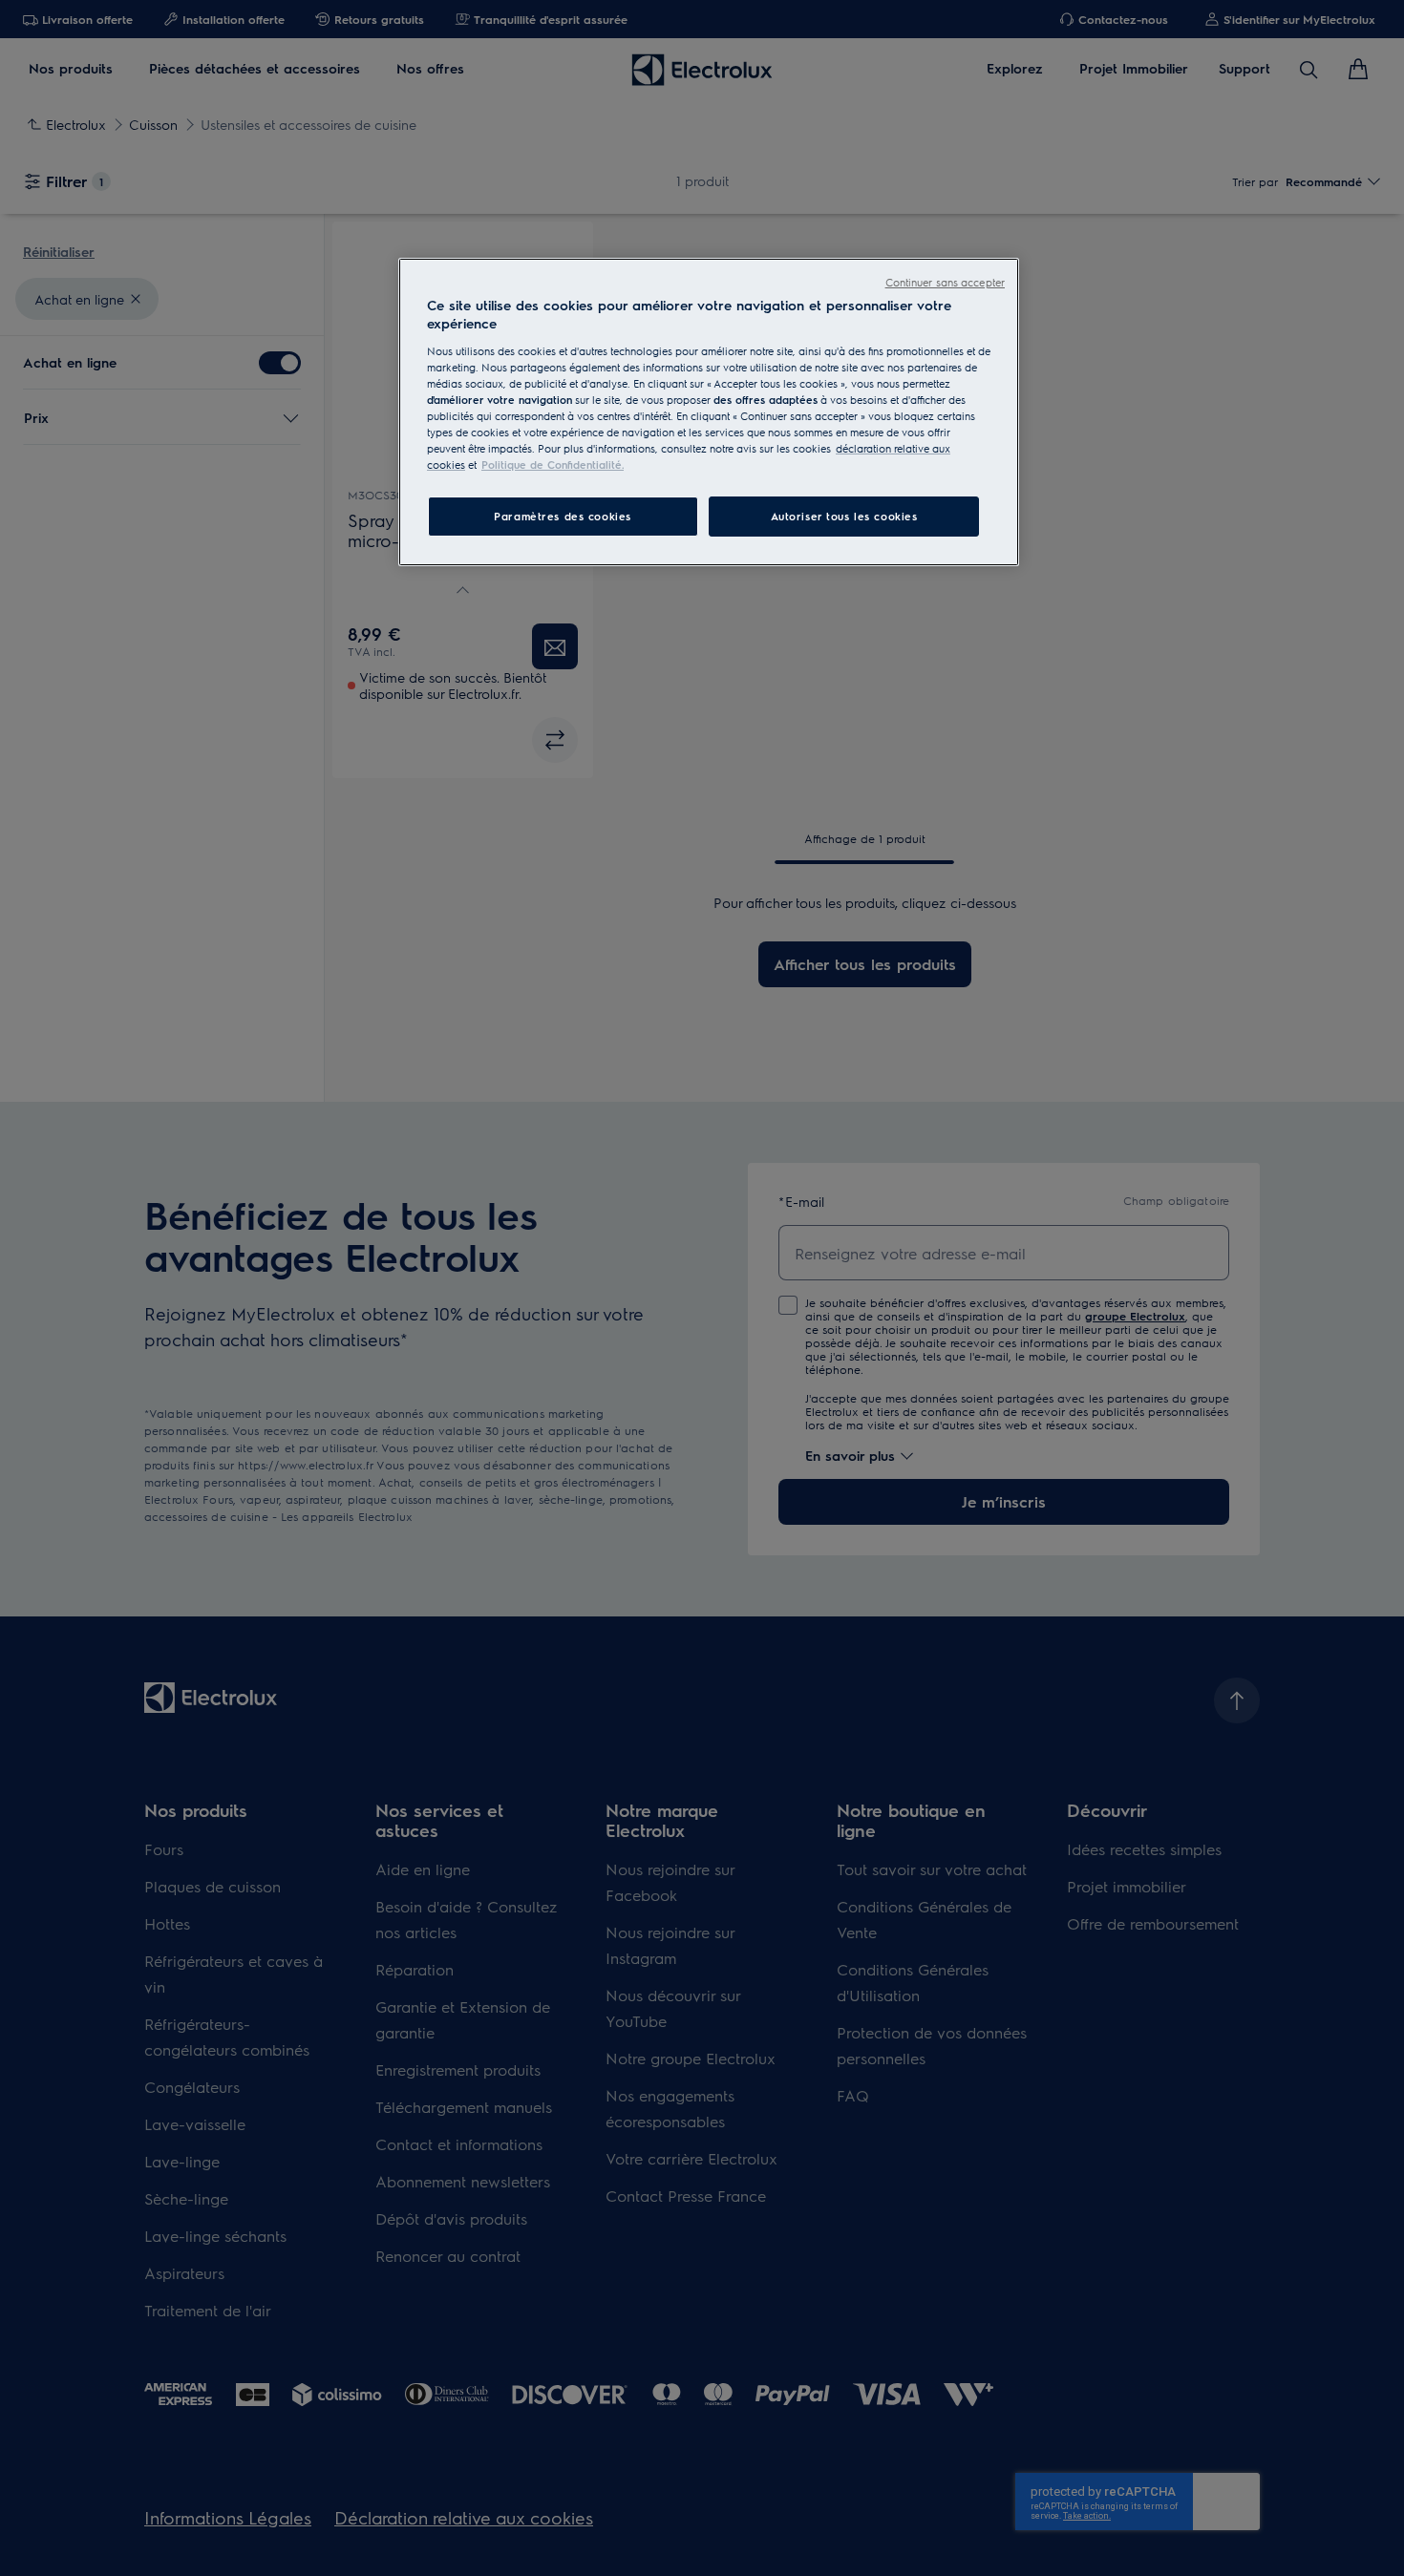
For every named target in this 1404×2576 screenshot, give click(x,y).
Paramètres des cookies (563, 516)
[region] (709, 412)
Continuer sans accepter (945, 282)
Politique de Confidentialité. (553, 465)
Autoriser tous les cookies (844, 516)
